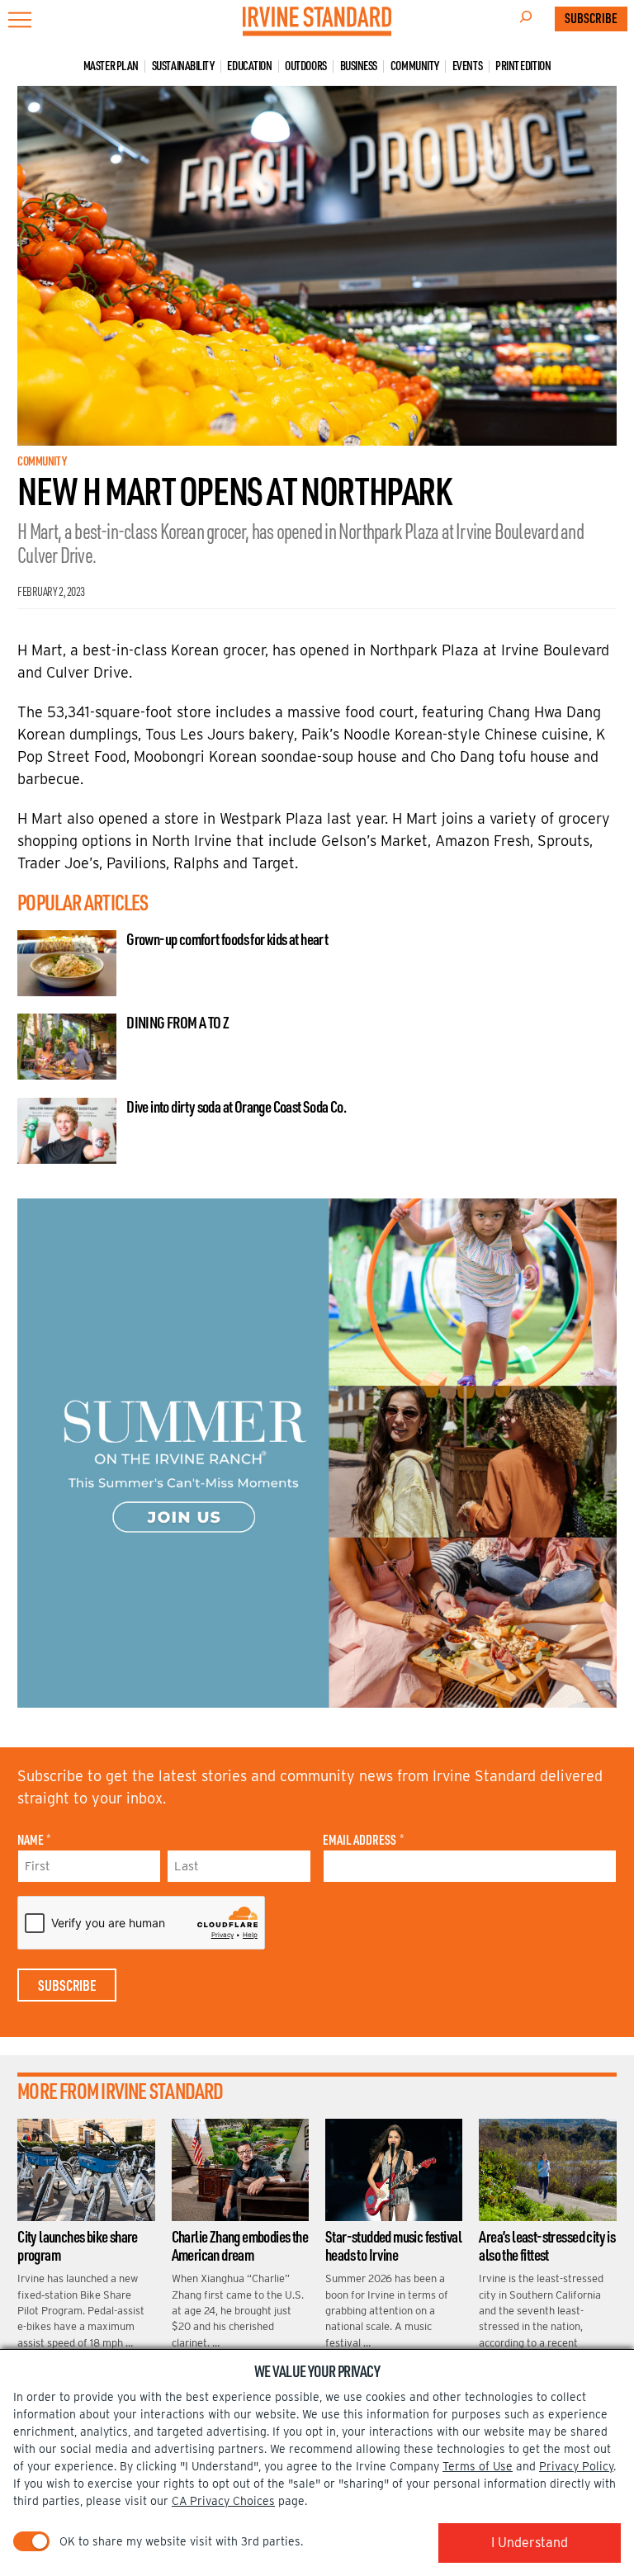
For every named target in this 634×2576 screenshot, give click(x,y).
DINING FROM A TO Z (177, 1023)
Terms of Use (478, 2466)
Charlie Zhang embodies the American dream (240, 2246)
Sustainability (183, 66)
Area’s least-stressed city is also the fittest (547, 2246)
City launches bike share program (78, 2246)
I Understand (530, 2543)
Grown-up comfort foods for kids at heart (227, 939)
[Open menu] (20, 20)
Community (415, 66)
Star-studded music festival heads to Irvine (393, 2246)
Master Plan (111, 66)
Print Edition (523, 66)
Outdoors (305, 66)
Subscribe (591, 18)
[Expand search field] (526, 19)
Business (359, 66)
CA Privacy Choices (223, 2501)
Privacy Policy (576, 2466)
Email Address (363, 1840)
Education (249, 66)
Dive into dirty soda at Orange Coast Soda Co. (236, 1107)
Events (467, 66)
